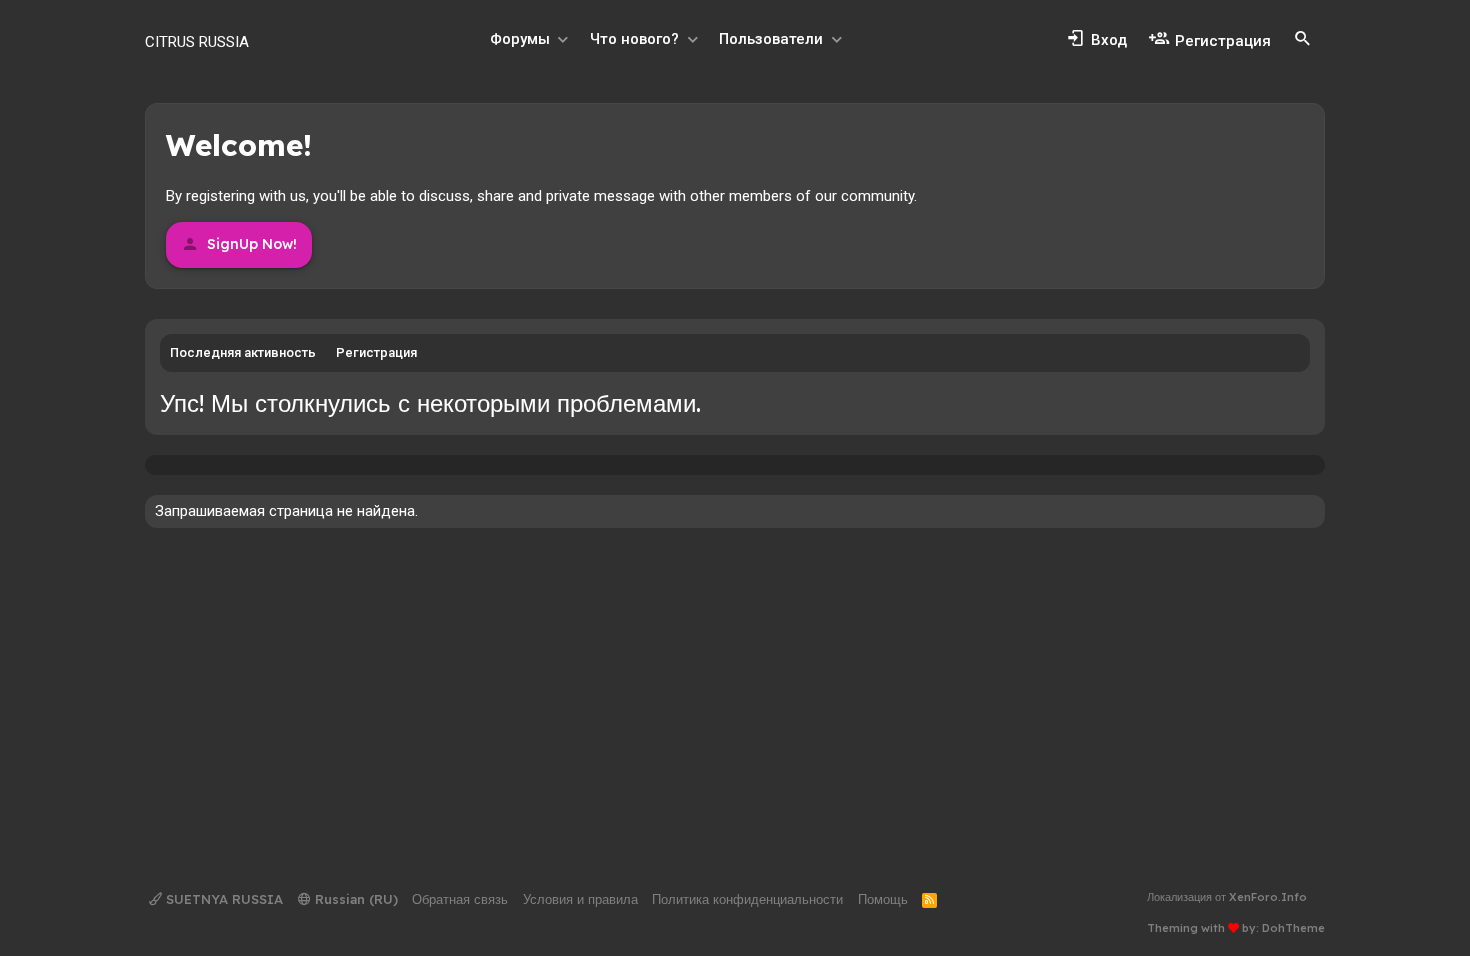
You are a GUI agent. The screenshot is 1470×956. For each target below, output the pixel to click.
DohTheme (1293, 928)
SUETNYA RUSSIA (222, 899)
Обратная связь (460, 899)
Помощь (883, 899)
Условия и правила (580, 899)
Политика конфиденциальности (747, 899)
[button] (563, 39)
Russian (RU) (354, 899)
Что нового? (634, 39)
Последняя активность (243, 352)
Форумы (520, 39)
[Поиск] (1303, 39)
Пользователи (771, 39)
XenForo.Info (1268, 897)
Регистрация (376, 352)
